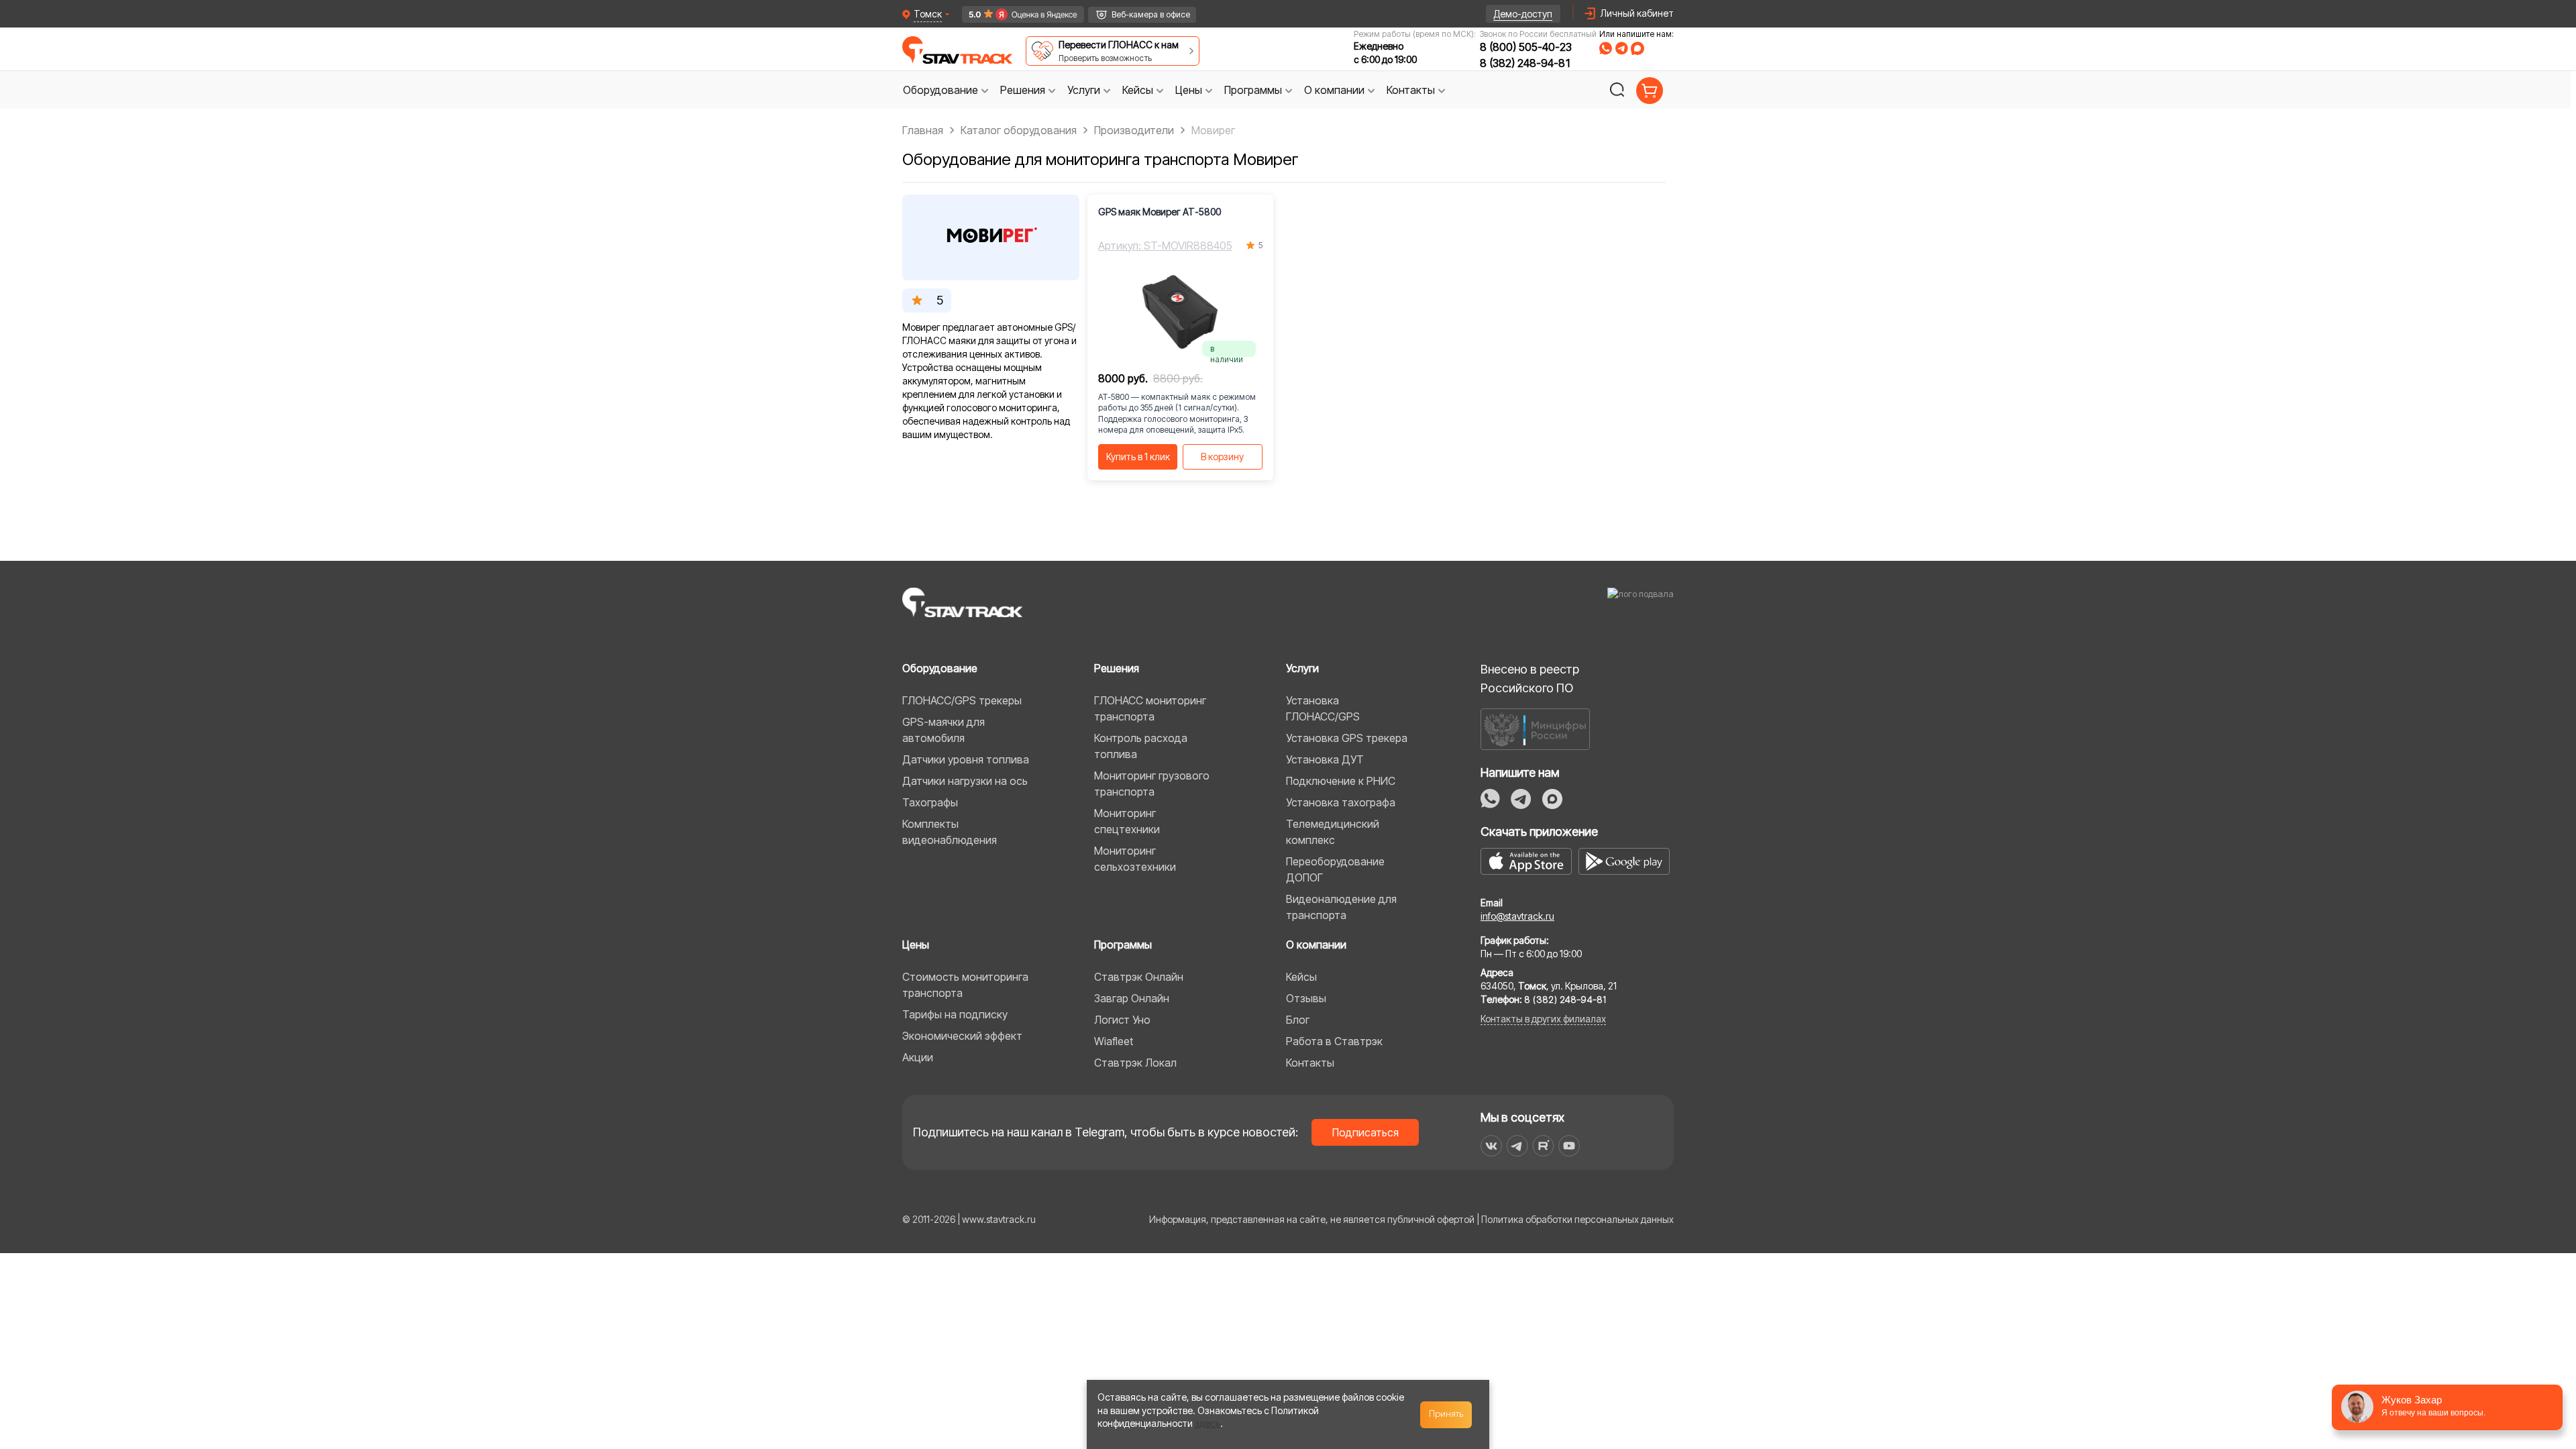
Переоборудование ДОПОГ (1335, 869)
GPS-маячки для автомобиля (944, 730)
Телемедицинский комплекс (1333, 832)
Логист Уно (1122, 1020)
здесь (1207, 1423)
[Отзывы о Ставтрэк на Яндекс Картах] (1017, 14)
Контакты (1310, 1063)
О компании (1316, 945)
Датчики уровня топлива (966, 759)
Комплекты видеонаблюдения (950, 832)
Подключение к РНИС (1341, 781)
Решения (1117, 668)
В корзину (1222, 457)
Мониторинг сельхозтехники (1135, 859)
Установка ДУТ (1325, 759)
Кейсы (1301, 977)
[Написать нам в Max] (1552, 799)
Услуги (1302, 668)
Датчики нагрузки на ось (965, 781)
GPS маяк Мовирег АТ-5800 (1160, 212)
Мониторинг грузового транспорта (1152, 784)
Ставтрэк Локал (1135, 1063)
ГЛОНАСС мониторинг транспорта (1150, 708)
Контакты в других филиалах (1543, 1019)
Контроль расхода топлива (1141, 746)
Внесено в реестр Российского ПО (1530, 679)
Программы (1123, 945)
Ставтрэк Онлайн (1139, 977)
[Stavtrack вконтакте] (1491, 1146)
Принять (1446, 1414)
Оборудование (940, 668)
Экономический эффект (962, 1036)
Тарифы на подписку (955, 1014)
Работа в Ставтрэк (1334, 1041)
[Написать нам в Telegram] (1621, 48)
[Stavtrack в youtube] (1569, 1146)
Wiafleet (1114, 1041)
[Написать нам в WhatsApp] (1606, 48)
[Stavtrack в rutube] (1543, 1146)
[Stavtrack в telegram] (1517, 1146)
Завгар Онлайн (1132, 998)
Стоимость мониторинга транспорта (965, 985)
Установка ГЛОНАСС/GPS (1323, 708)
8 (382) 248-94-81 (1526, 63)
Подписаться (1365, 1132)
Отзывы (1306, 998)
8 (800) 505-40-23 (1526, 47)
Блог (1298, 1020)
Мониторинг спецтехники (1127, 821)
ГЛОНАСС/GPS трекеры (962, 700)
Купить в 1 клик (1138, 457)
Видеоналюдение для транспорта (1341, 907)
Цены (916, 945)
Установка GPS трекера (1347, 738)
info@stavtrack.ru (1517, 916)
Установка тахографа (1341, 802)
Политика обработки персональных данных (1577, 1219)
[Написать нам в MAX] (1638, 48)
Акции (918, 1057)
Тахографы (930, 802)
